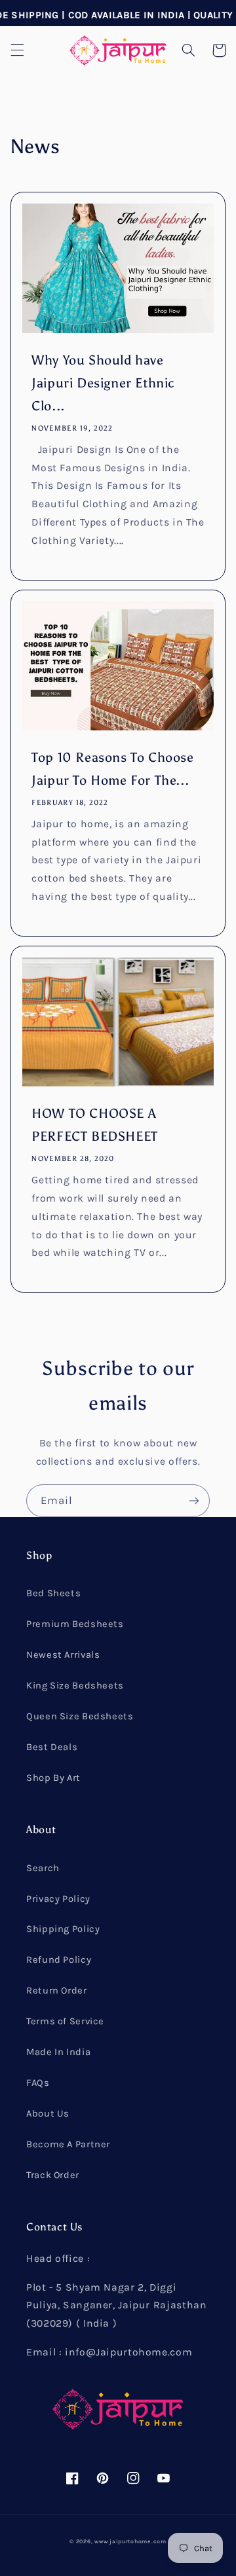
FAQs (38, 2083)
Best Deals (52, 1747)
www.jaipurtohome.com (130, 2541)
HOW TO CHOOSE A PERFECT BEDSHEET (95, 1125)
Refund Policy (59, 1960)
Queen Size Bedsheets (80, 1716)
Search (43, 1868)
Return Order (57, 1991)
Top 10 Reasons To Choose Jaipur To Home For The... (112, 769)
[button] (17, 50)
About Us (48, 2114)
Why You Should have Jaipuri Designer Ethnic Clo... (103, 383)
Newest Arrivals (63, 1655)
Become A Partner (68, 2144)
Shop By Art (53, 1778)
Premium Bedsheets (75, 1624)
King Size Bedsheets (75, 1686)
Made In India (58, 2052)
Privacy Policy (58, 1899)
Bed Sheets (53, 1593)
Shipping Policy (63, 1929)
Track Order (53, 2175)
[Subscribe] (194, 1500)
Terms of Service (65, 2021)
